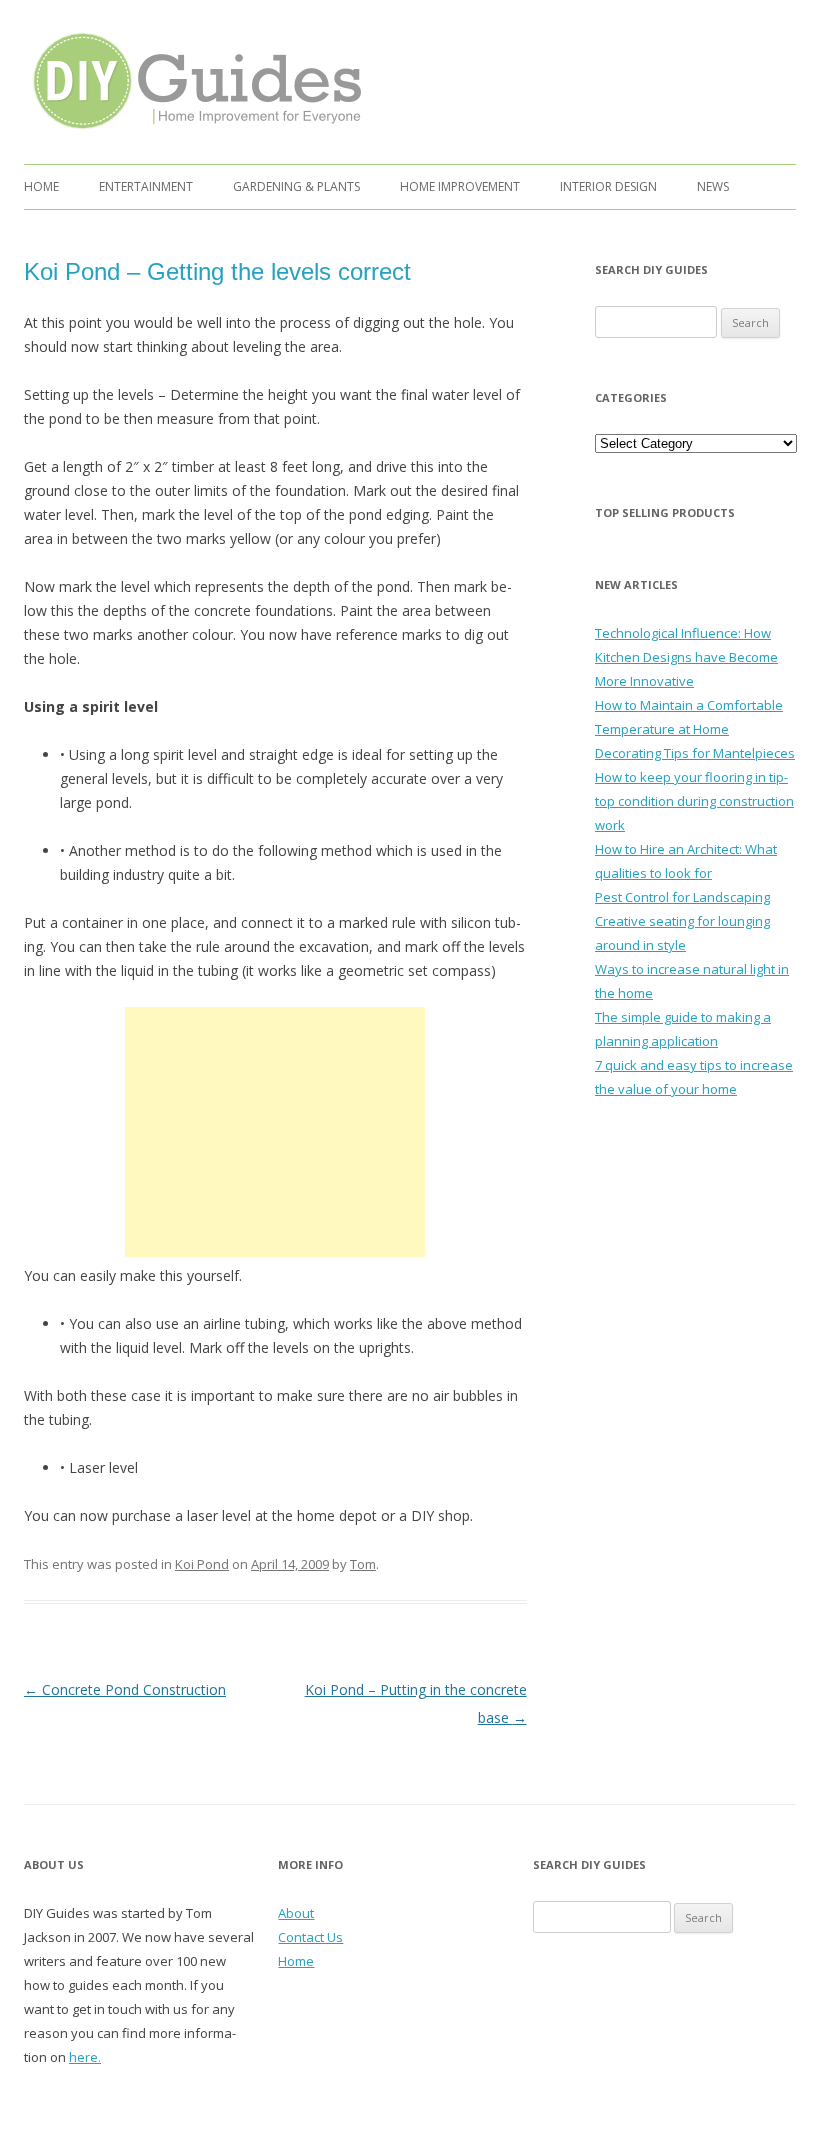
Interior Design (608, 186)
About (296, 1913)
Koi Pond (202, 1564)
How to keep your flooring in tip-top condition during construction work (694, 801)
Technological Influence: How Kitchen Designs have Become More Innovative (686, 657)
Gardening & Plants (296, 186)
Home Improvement (460, 186)
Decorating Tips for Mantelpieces (695, 753)
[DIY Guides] (192, 132)
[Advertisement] (275, 1132)
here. (85, 2057)
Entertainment (146, 186)
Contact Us (310, 1937)
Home (41, 186)
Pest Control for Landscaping (682, 897)
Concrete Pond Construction (125, 1689)
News (713, 186)
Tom (363, 1564)
